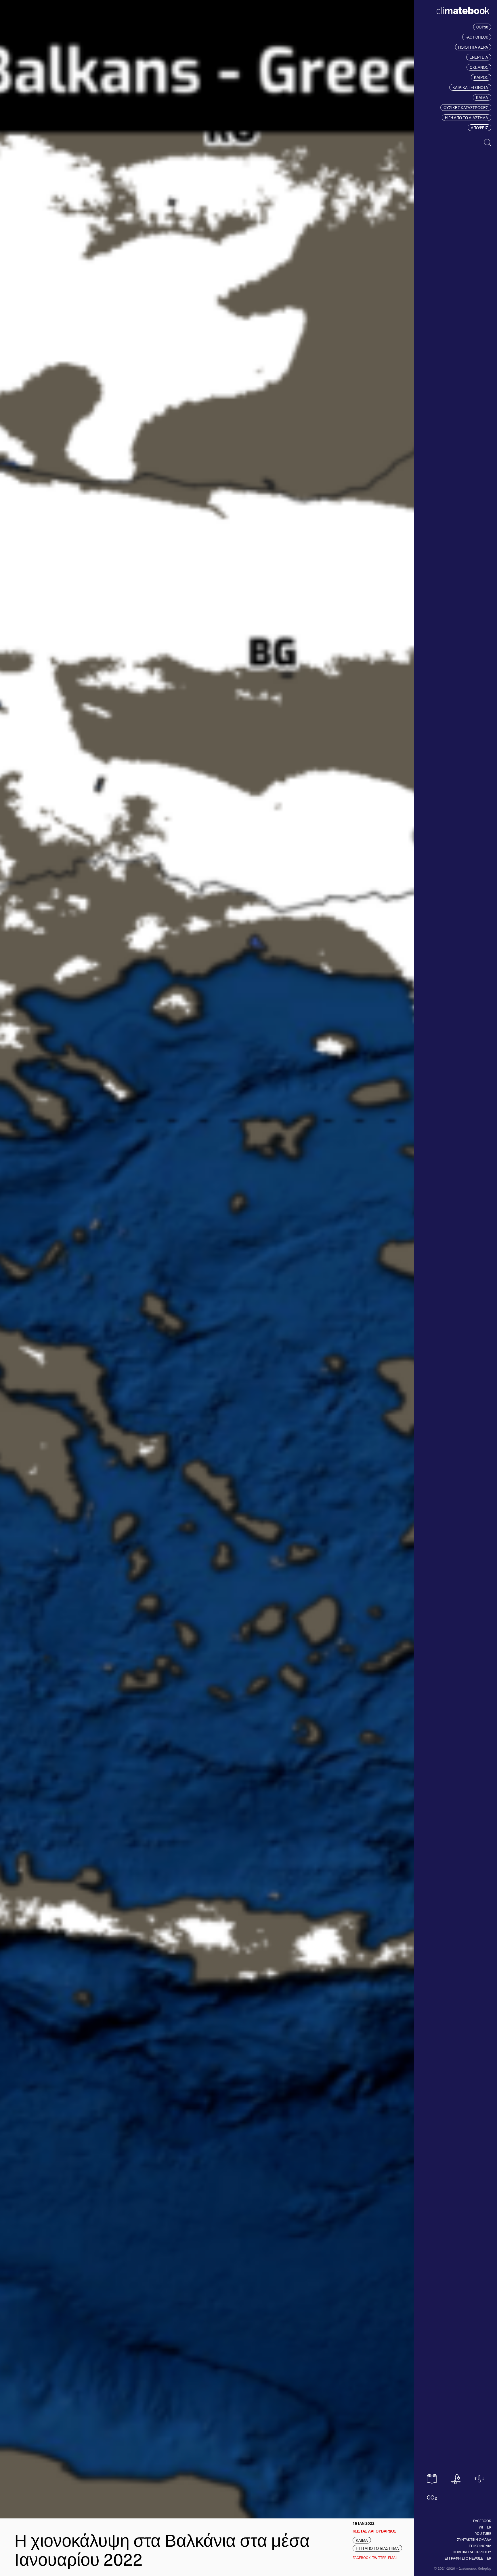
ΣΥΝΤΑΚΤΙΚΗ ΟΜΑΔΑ (474, 2539)
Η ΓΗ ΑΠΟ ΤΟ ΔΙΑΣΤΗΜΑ (467, 118)
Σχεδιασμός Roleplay (475, 2568)
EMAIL (393, 2558)
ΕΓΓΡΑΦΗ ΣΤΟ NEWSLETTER (468, 2558)
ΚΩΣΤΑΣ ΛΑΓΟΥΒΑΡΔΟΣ (374, 2531)
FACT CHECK (477, 37)
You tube (483, 2533)
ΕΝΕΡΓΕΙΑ (479, 57)
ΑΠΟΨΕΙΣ (479, 128)
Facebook (482, 2521)
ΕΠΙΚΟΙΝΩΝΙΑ (480, 2546)
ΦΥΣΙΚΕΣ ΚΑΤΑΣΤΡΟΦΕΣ (466, 108)
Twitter (484, 2527)
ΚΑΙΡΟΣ (481, 77)
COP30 (482, 27)
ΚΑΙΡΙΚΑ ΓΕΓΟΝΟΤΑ (470, 87)
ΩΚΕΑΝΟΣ (479, 67)
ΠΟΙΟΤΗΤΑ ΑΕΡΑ (473, 47)
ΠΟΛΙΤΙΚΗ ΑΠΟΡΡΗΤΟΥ (472, 2552)
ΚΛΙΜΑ (482, 97)
